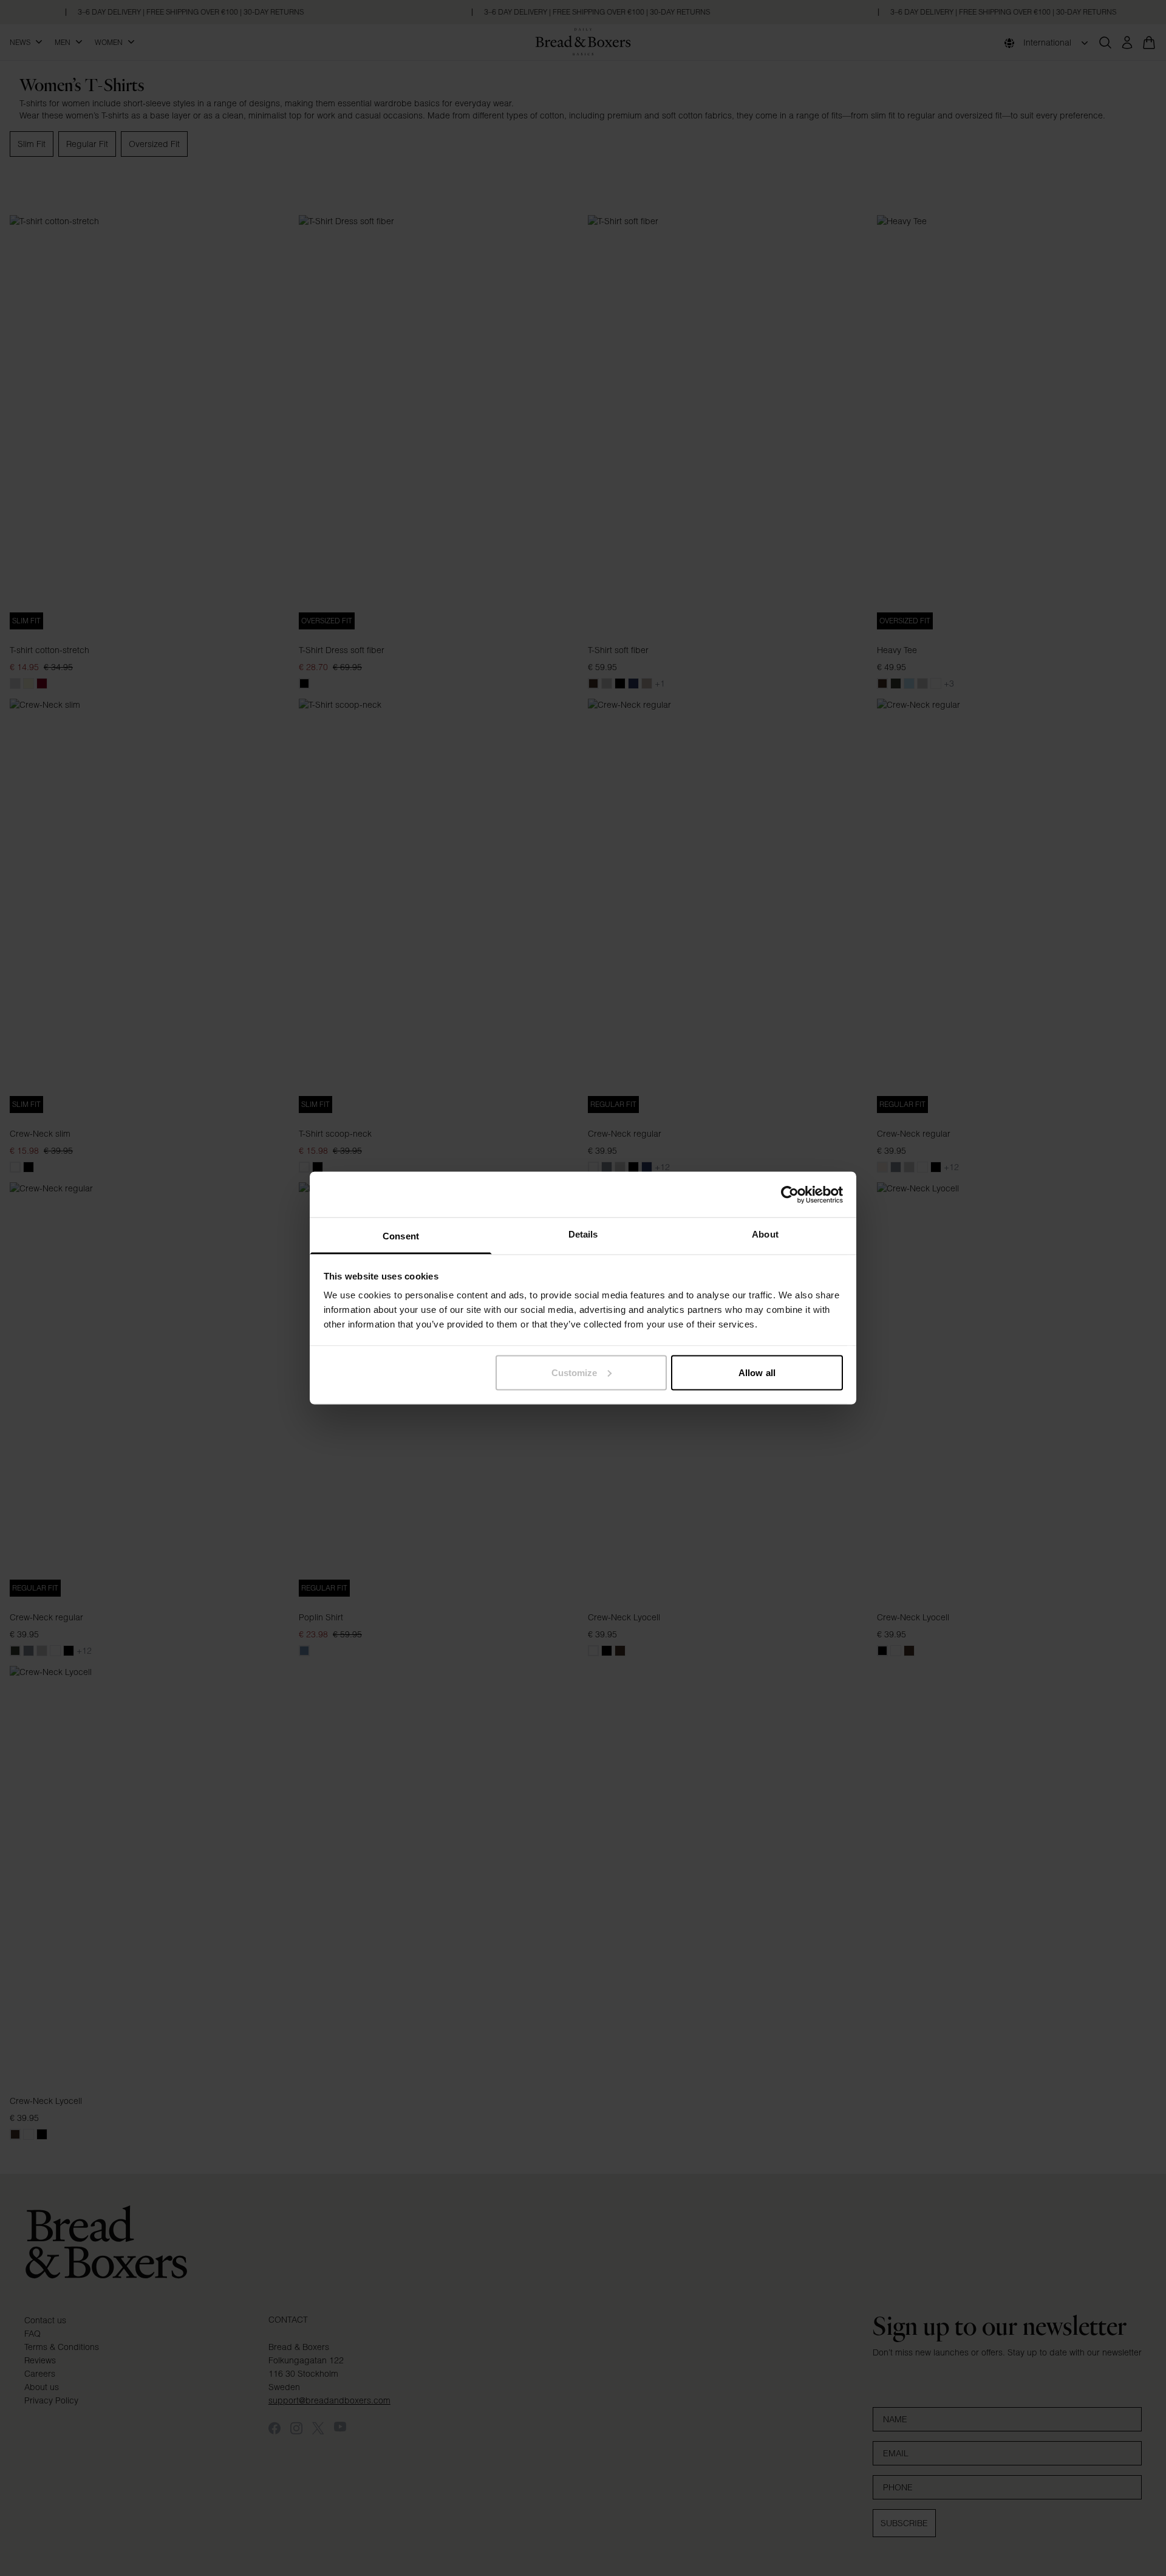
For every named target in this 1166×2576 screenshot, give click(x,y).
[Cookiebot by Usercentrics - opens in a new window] (790, 1194)
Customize (574, 1372)
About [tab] (765, 1234)
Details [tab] (583, 1234)
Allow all (757, 1372)
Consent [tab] (401, 1236)
